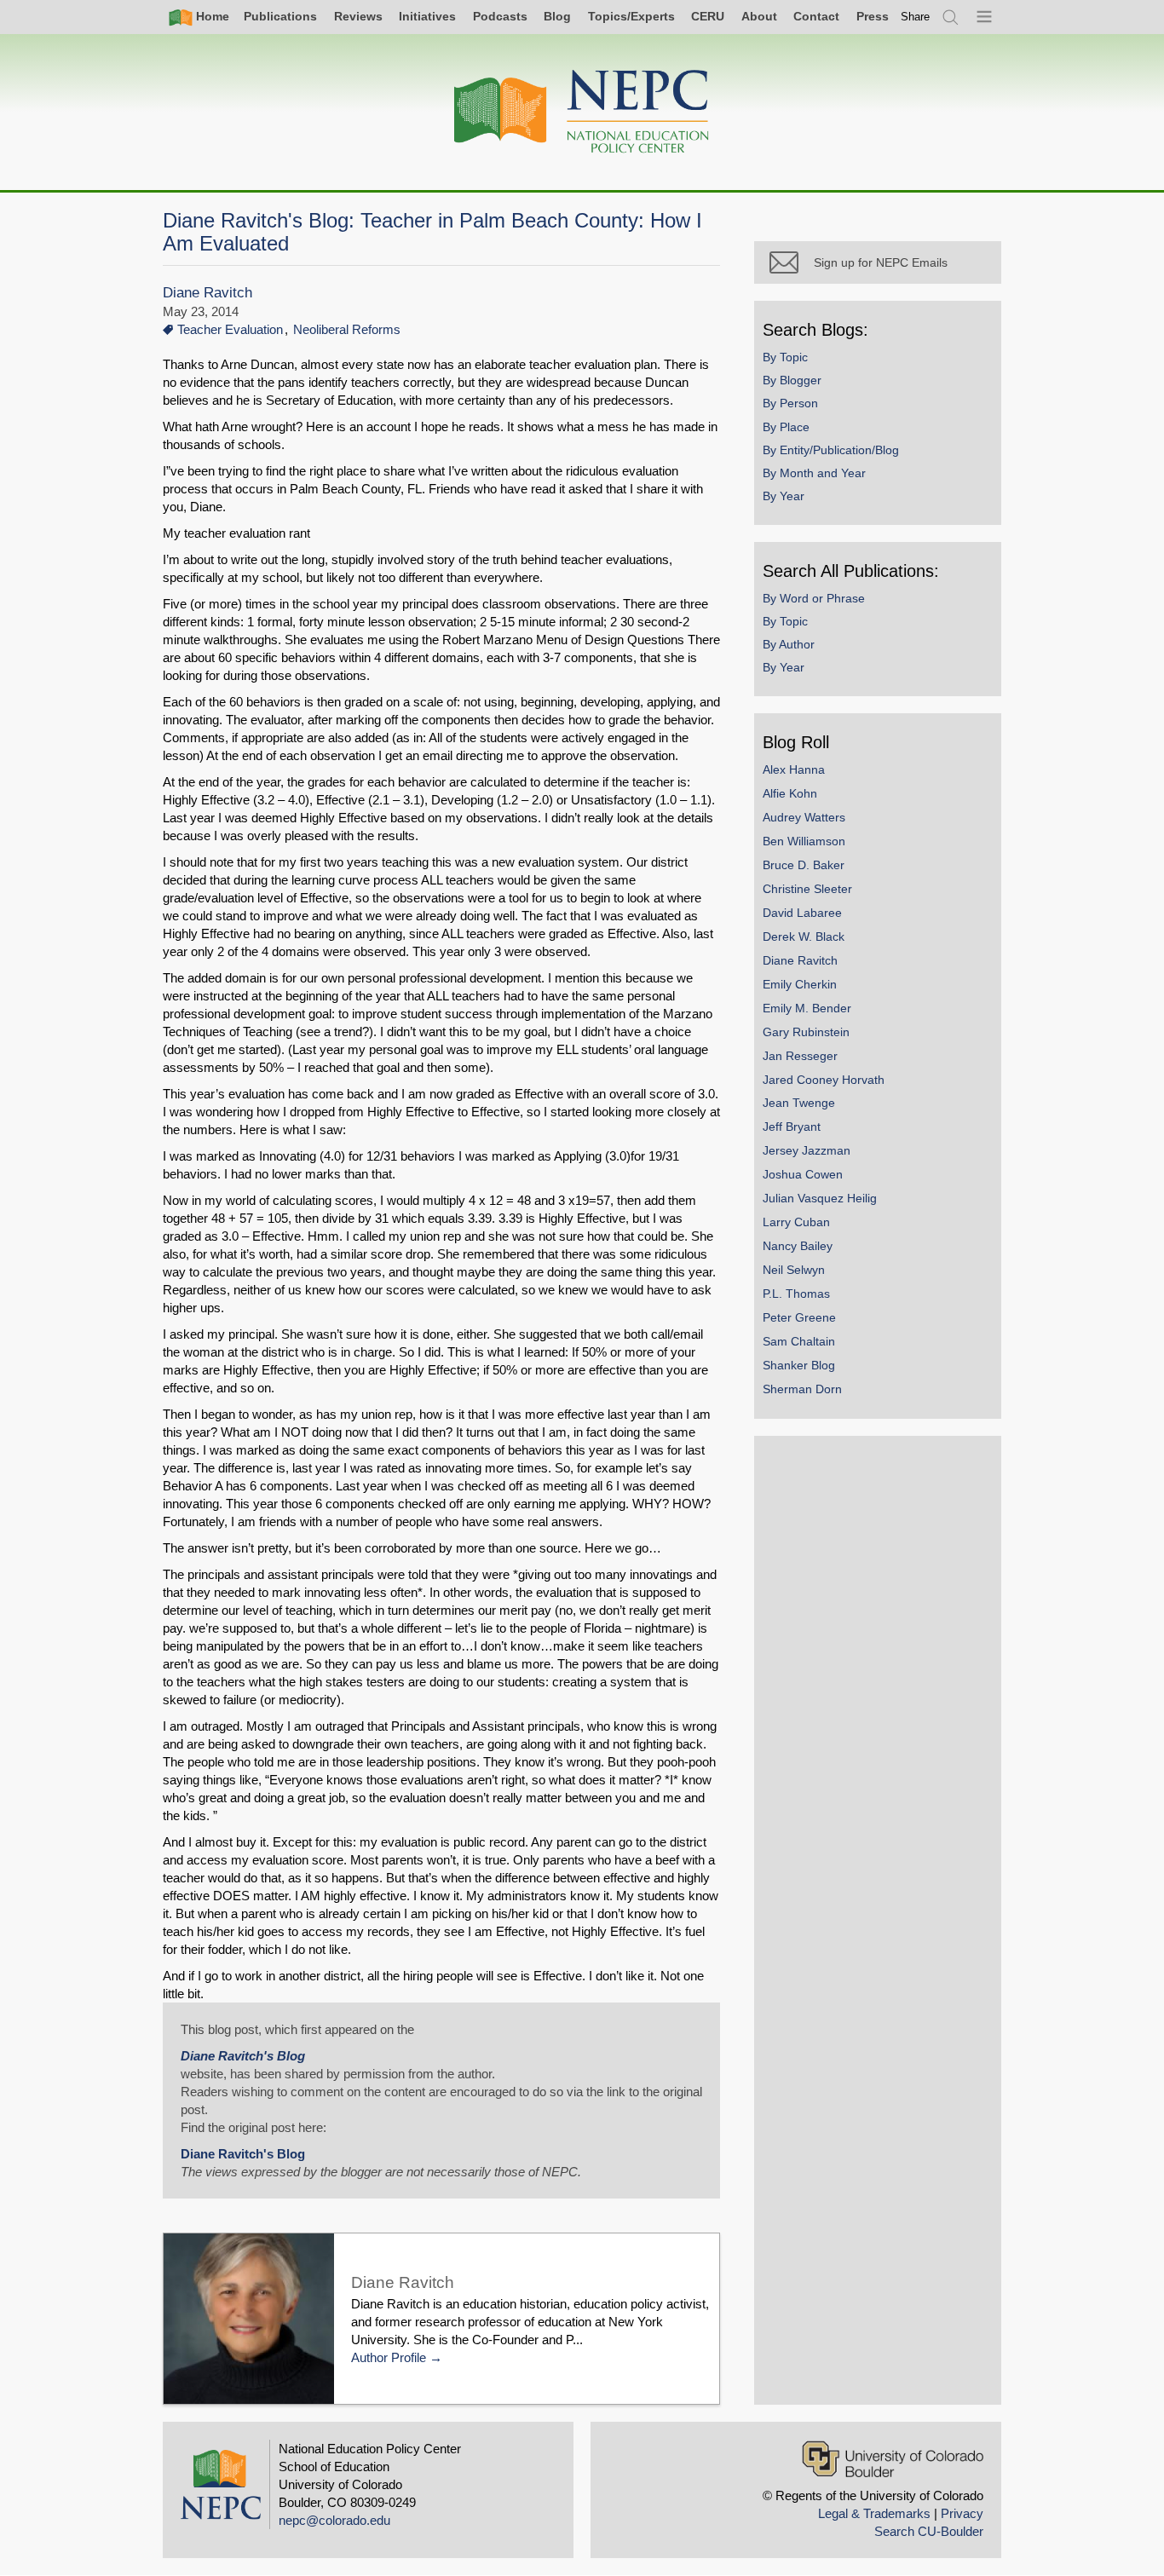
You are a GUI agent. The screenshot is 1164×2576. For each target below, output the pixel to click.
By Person (790, 403)
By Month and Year (814, 473)
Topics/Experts (631, 16)
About (759, 16)
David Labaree (802, 913)
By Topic (785, 357)
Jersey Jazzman (807, 1150)
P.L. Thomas (796, 1294)
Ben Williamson (804, 841)
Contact (816, 16)
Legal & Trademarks (874, 2513)
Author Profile (389, 2357)
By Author (789, 644)
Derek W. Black (804, 936)
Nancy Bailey (798, 1246)
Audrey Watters (804, 817)
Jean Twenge (799, 1103)
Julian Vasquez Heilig (820, 1198)
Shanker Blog (799, 1365)
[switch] (915, 17)
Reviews (358, 16)
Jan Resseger (800, 1056)
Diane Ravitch (207, 293)
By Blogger (792, 380)
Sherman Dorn (802, 1389)
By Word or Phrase (814, 598)
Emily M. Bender (807, 1008)
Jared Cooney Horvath (824, 1080)
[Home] (582, 112)
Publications (280, 16)
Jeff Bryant (792, 1127)
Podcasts (500, 16)
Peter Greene (799, 1317)
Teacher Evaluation (230, 329)
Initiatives (427, 16)
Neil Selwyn (794, 1270)
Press (873, 16)
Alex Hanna (794, 769)
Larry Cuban (796, 1222)
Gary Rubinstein (806, 1032)
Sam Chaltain (799, 1341)
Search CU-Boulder (929, 2531)
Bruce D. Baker (804, 865)
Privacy (962, 2513)
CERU (708, 16)
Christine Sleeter (807, 889)
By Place (786, 427)
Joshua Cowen (803, 1174)
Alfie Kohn (790, 793)
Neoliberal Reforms (347, 329)
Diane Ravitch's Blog (243, 2056)
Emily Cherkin (800, 984)
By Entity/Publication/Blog (831, 450)
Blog (557, 16)
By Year (784, 496)
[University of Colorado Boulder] (893, 2459)
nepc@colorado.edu (334, 2520)
